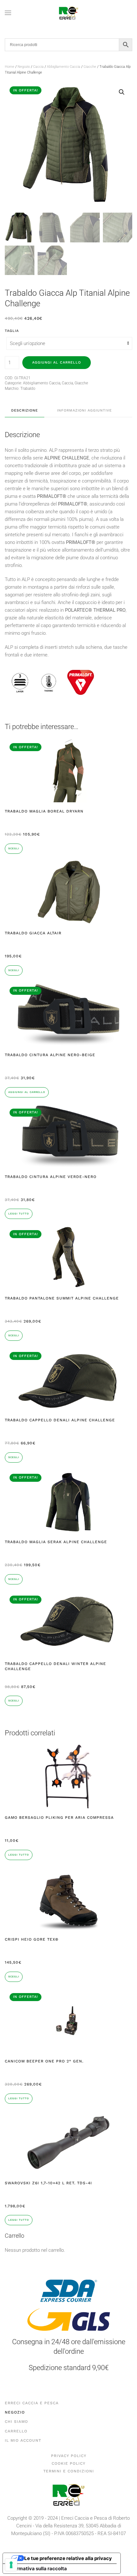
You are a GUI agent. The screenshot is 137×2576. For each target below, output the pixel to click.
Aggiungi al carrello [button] (27, 1092)
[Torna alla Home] (68, 13)
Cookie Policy (68, 2463)
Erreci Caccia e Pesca (32, 2403)
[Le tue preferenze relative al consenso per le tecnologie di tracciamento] (11, 2565)
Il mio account (23, 2440)
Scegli (14, 848)
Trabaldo (28, 389)
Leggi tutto (19, 1214)
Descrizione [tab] (25, 410)
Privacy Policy (69, 2456)
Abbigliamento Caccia (64, 67)
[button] (8, 13)
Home (10, 67)
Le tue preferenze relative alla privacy (68, 2558)
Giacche (90, 67)
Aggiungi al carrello (57, 362)
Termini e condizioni (69, 2471)
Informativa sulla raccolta (37, 2568)
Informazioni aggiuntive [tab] (84, 410)
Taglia (12, 331)
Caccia (38, 67)
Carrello (16, 2431)
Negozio (24, 67)
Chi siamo (16, 2422)
